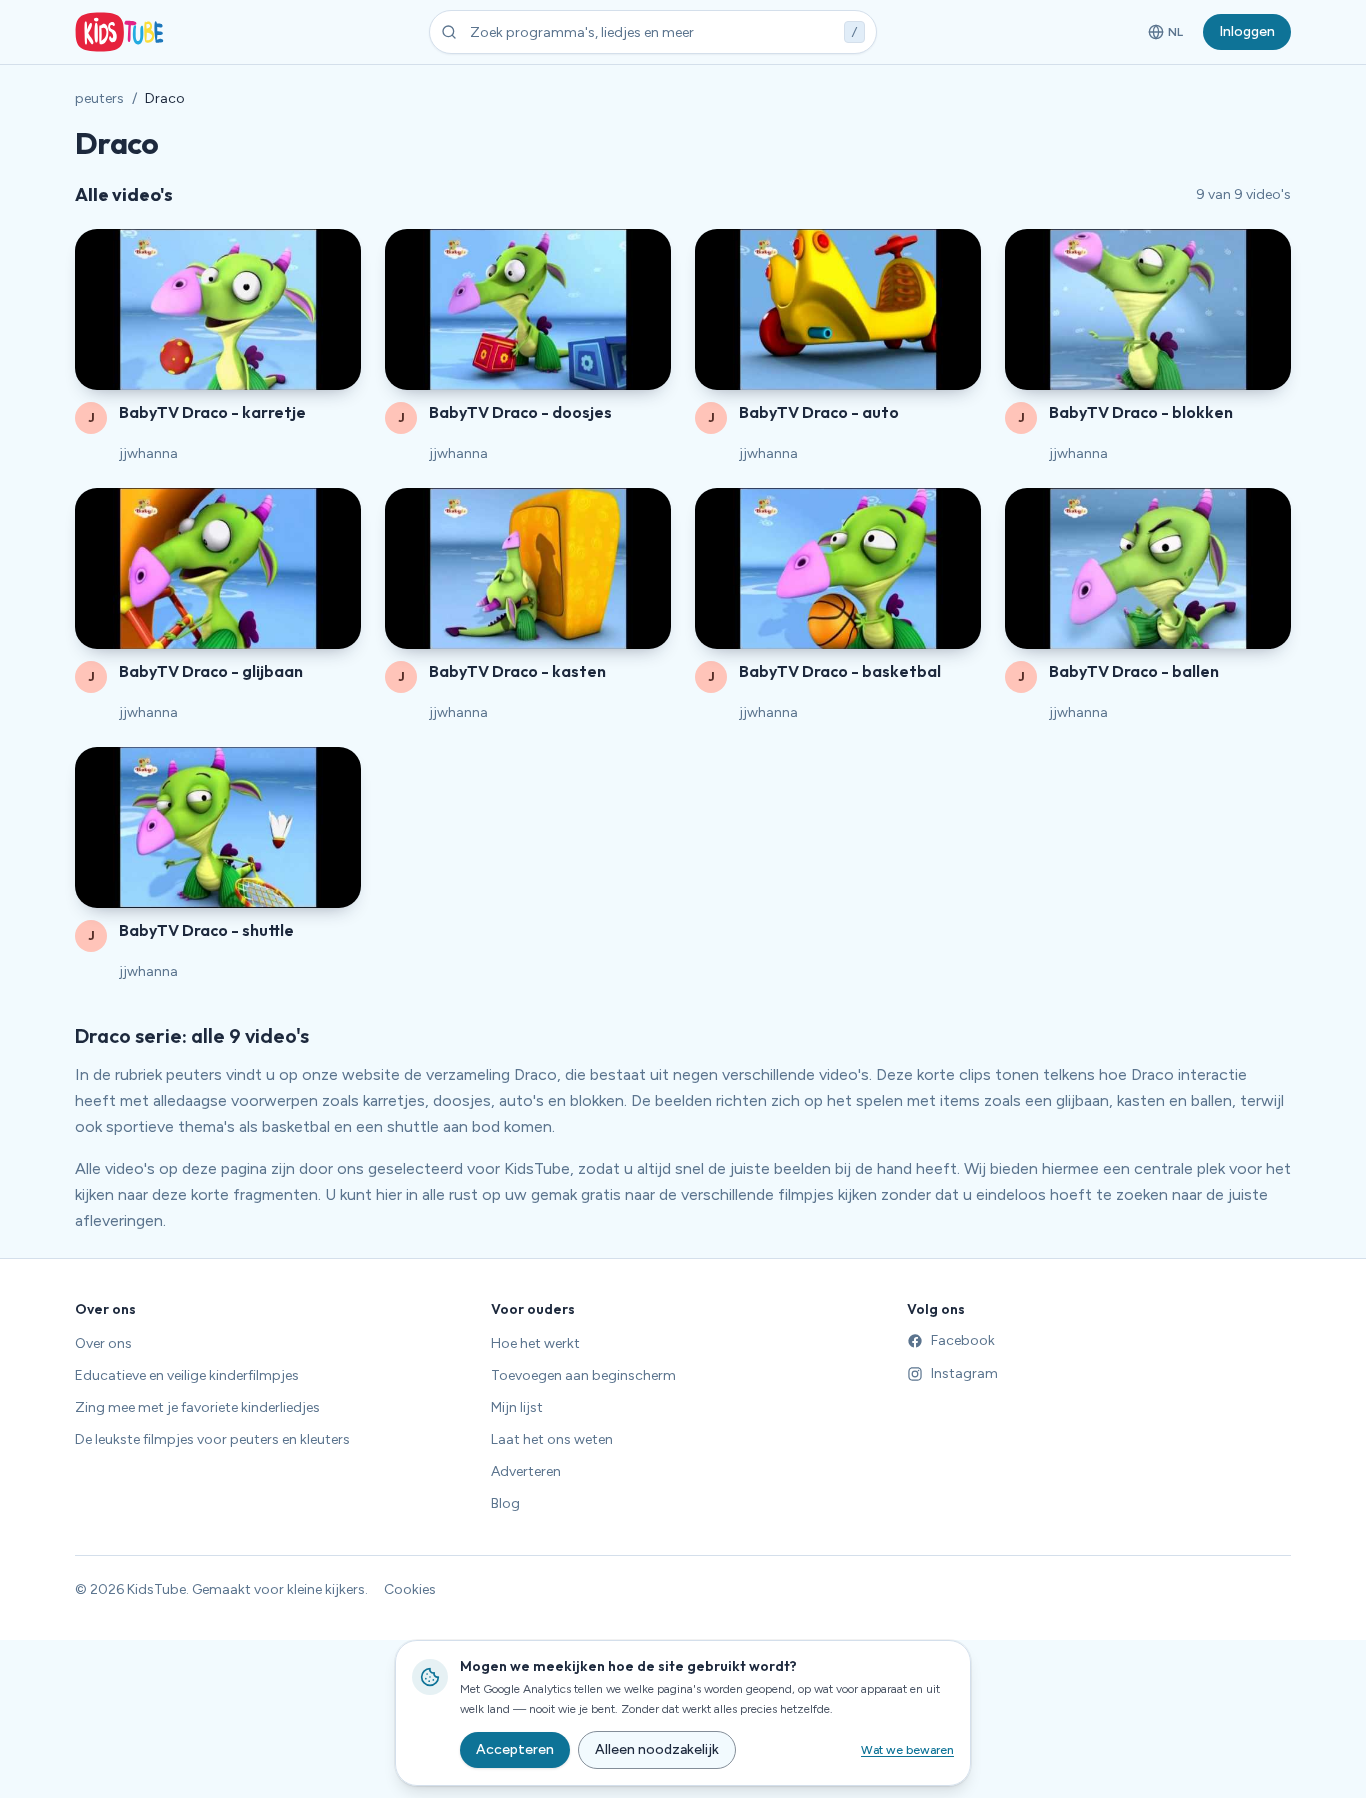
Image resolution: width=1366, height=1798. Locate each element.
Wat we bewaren (907, 1750)
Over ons (103, 1343)
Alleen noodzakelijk (657, 1749)
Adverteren (526, 1471)
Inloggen (1247, 31)
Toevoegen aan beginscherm (583, 1375)
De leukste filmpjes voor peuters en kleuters (212, 1439)
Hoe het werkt (535, 1343)
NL (1169, 36)
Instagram (964, 1373)
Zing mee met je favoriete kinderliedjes (197, 1407)
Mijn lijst (517, 1407)
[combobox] (653, 32)
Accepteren (515, 1749)
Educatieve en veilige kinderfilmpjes (187, 1375)
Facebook (963, 1340)
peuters (99, 98)
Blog (505, 1503)
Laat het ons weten (552, 1439)
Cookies (410, 1589)
